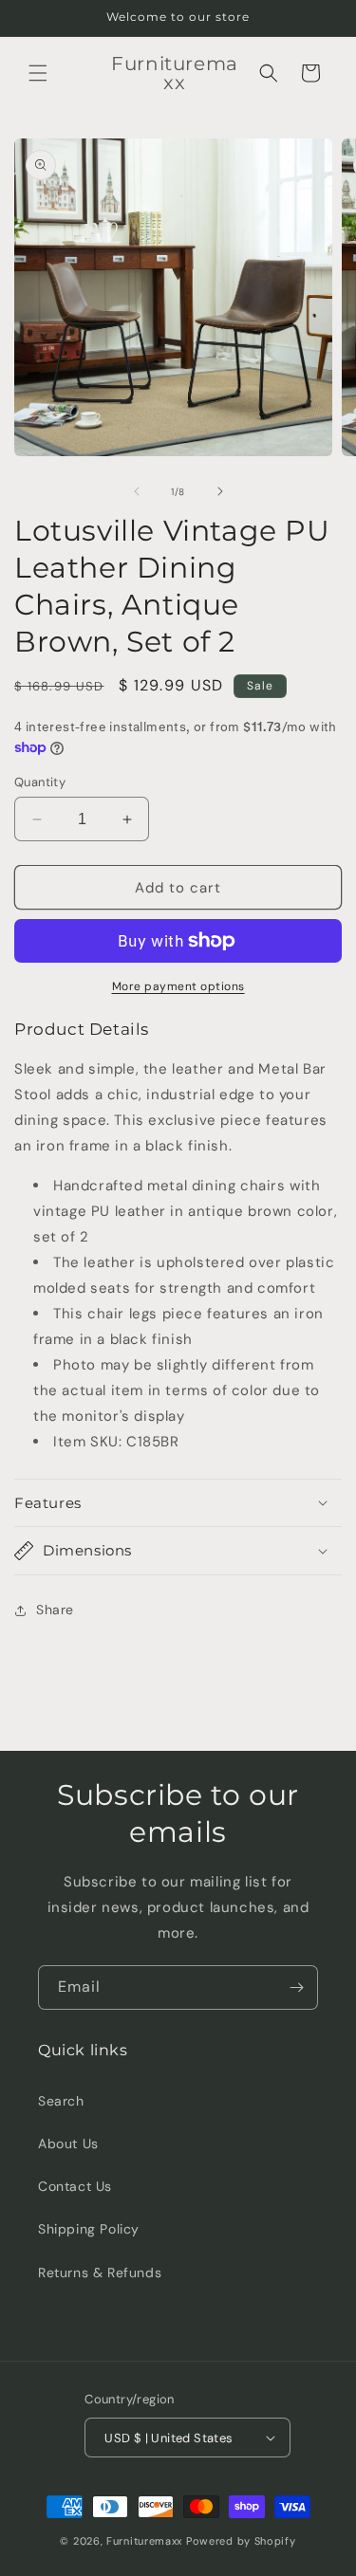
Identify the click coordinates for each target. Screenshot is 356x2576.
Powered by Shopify (241, 2541)
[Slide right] (220, 491)
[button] (38, 73)
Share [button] (55, 1610)
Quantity (40, 782)
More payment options (178, 986)
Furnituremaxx (144, 2541)
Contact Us (75, 2186)
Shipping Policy (89, 2229)
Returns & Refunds (100, 2272)
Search (61, 2101)
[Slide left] (137, 491)
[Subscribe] (296, 1987)
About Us (68, 2144)
